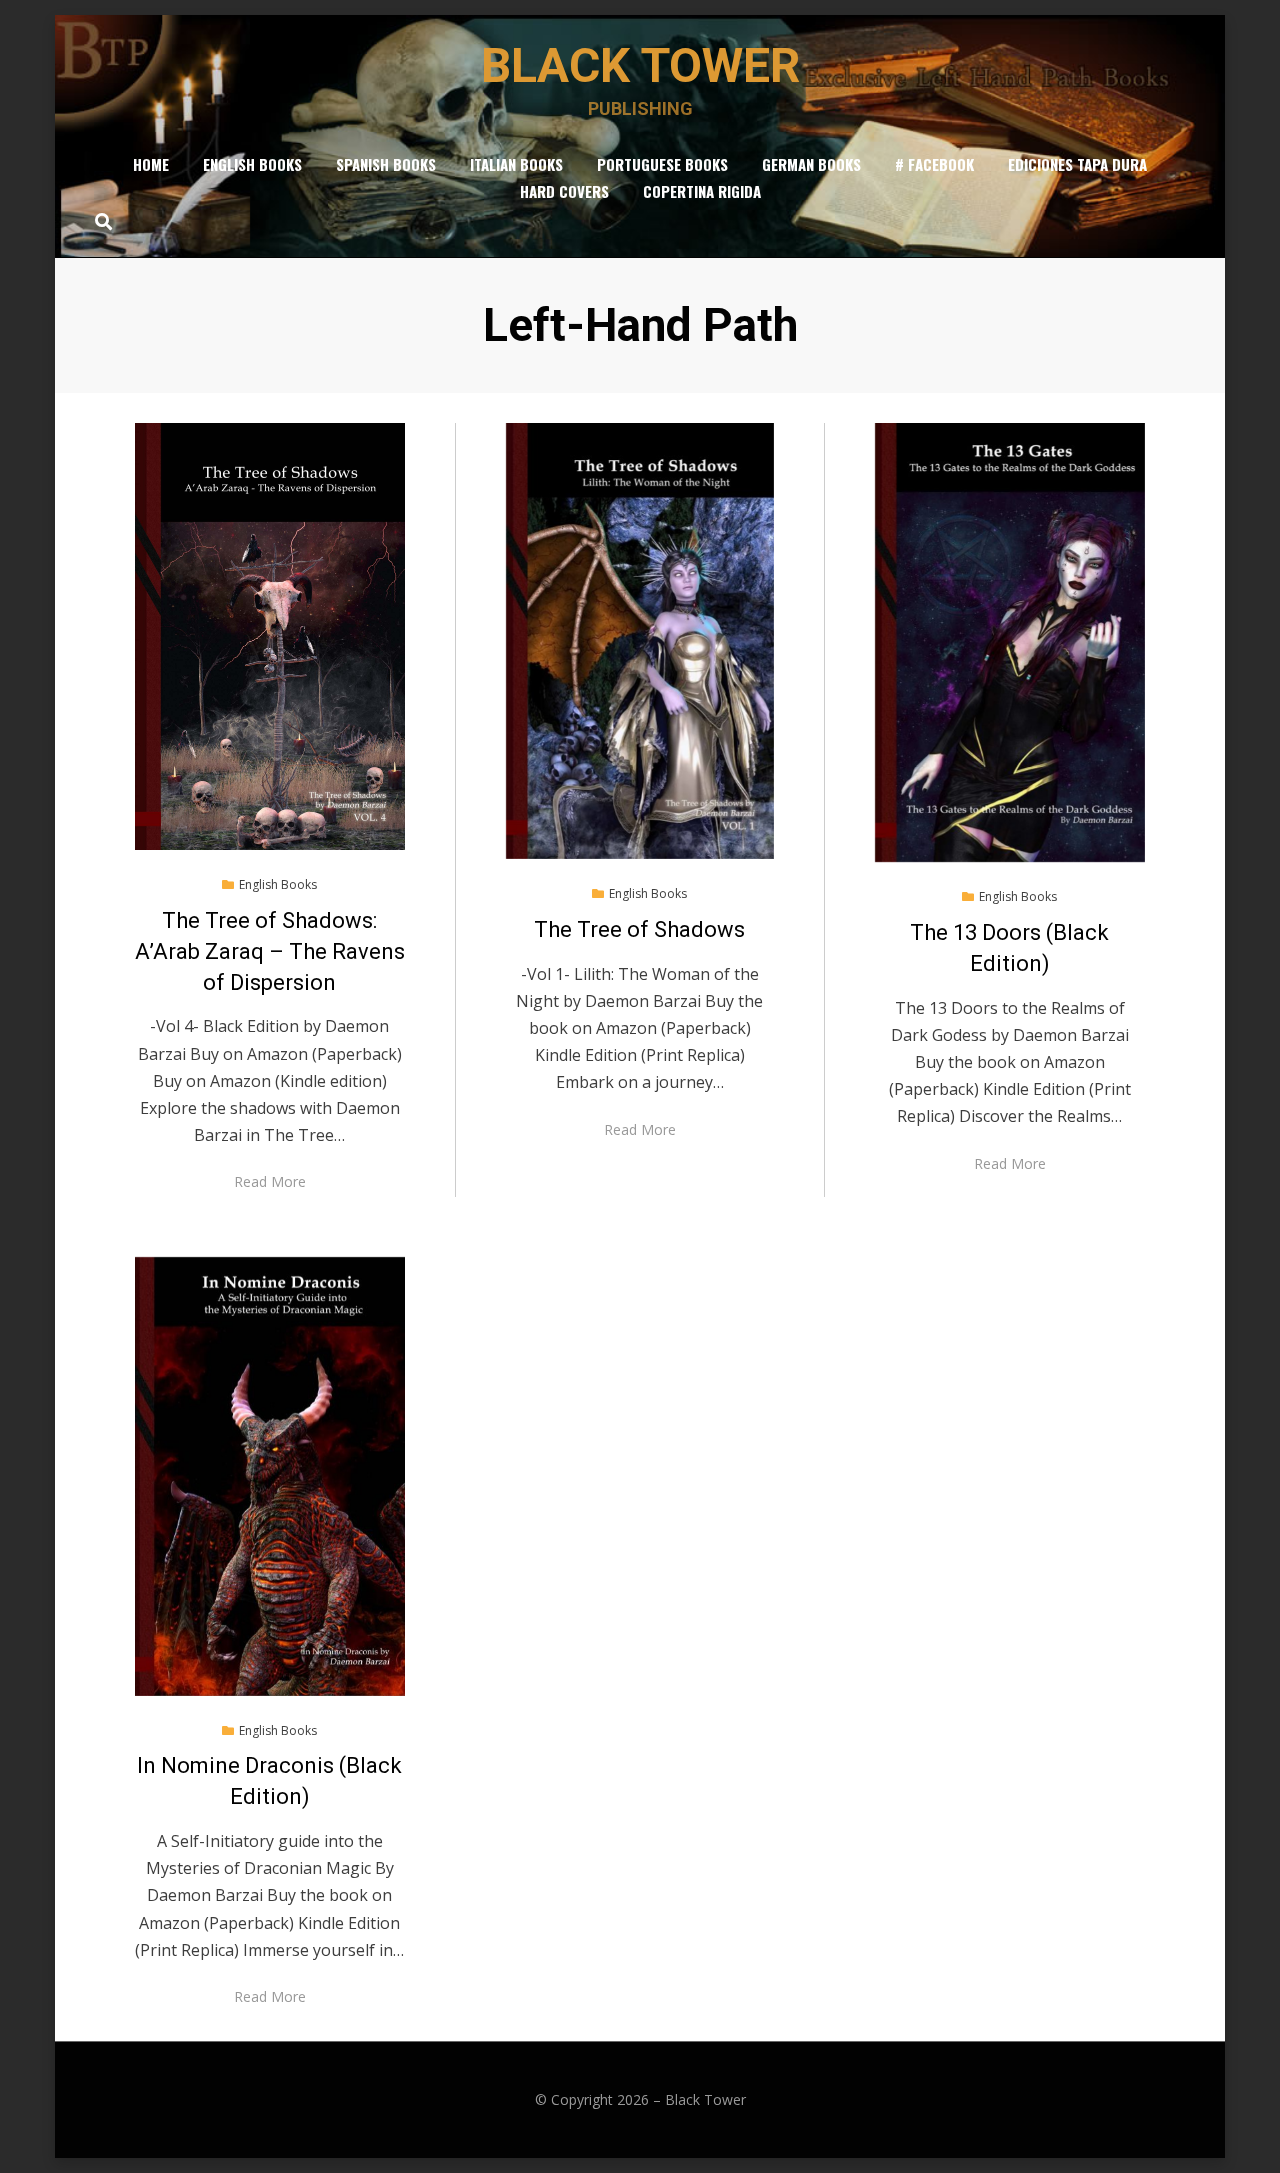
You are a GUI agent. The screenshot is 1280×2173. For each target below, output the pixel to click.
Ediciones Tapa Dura (1077, 164)
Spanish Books (386, 164)
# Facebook (934, 164)
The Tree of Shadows (639, 929)
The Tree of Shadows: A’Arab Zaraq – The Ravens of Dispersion (270, 951)
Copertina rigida (702, 191)
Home (151, 164)
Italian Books (516, 164)
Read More (270, 1181)
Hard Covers (564, 191)
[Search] (98, 221)
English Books (252, 164)
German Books (811, 164)
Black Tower (640, 65)
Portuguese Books (662, 164)
